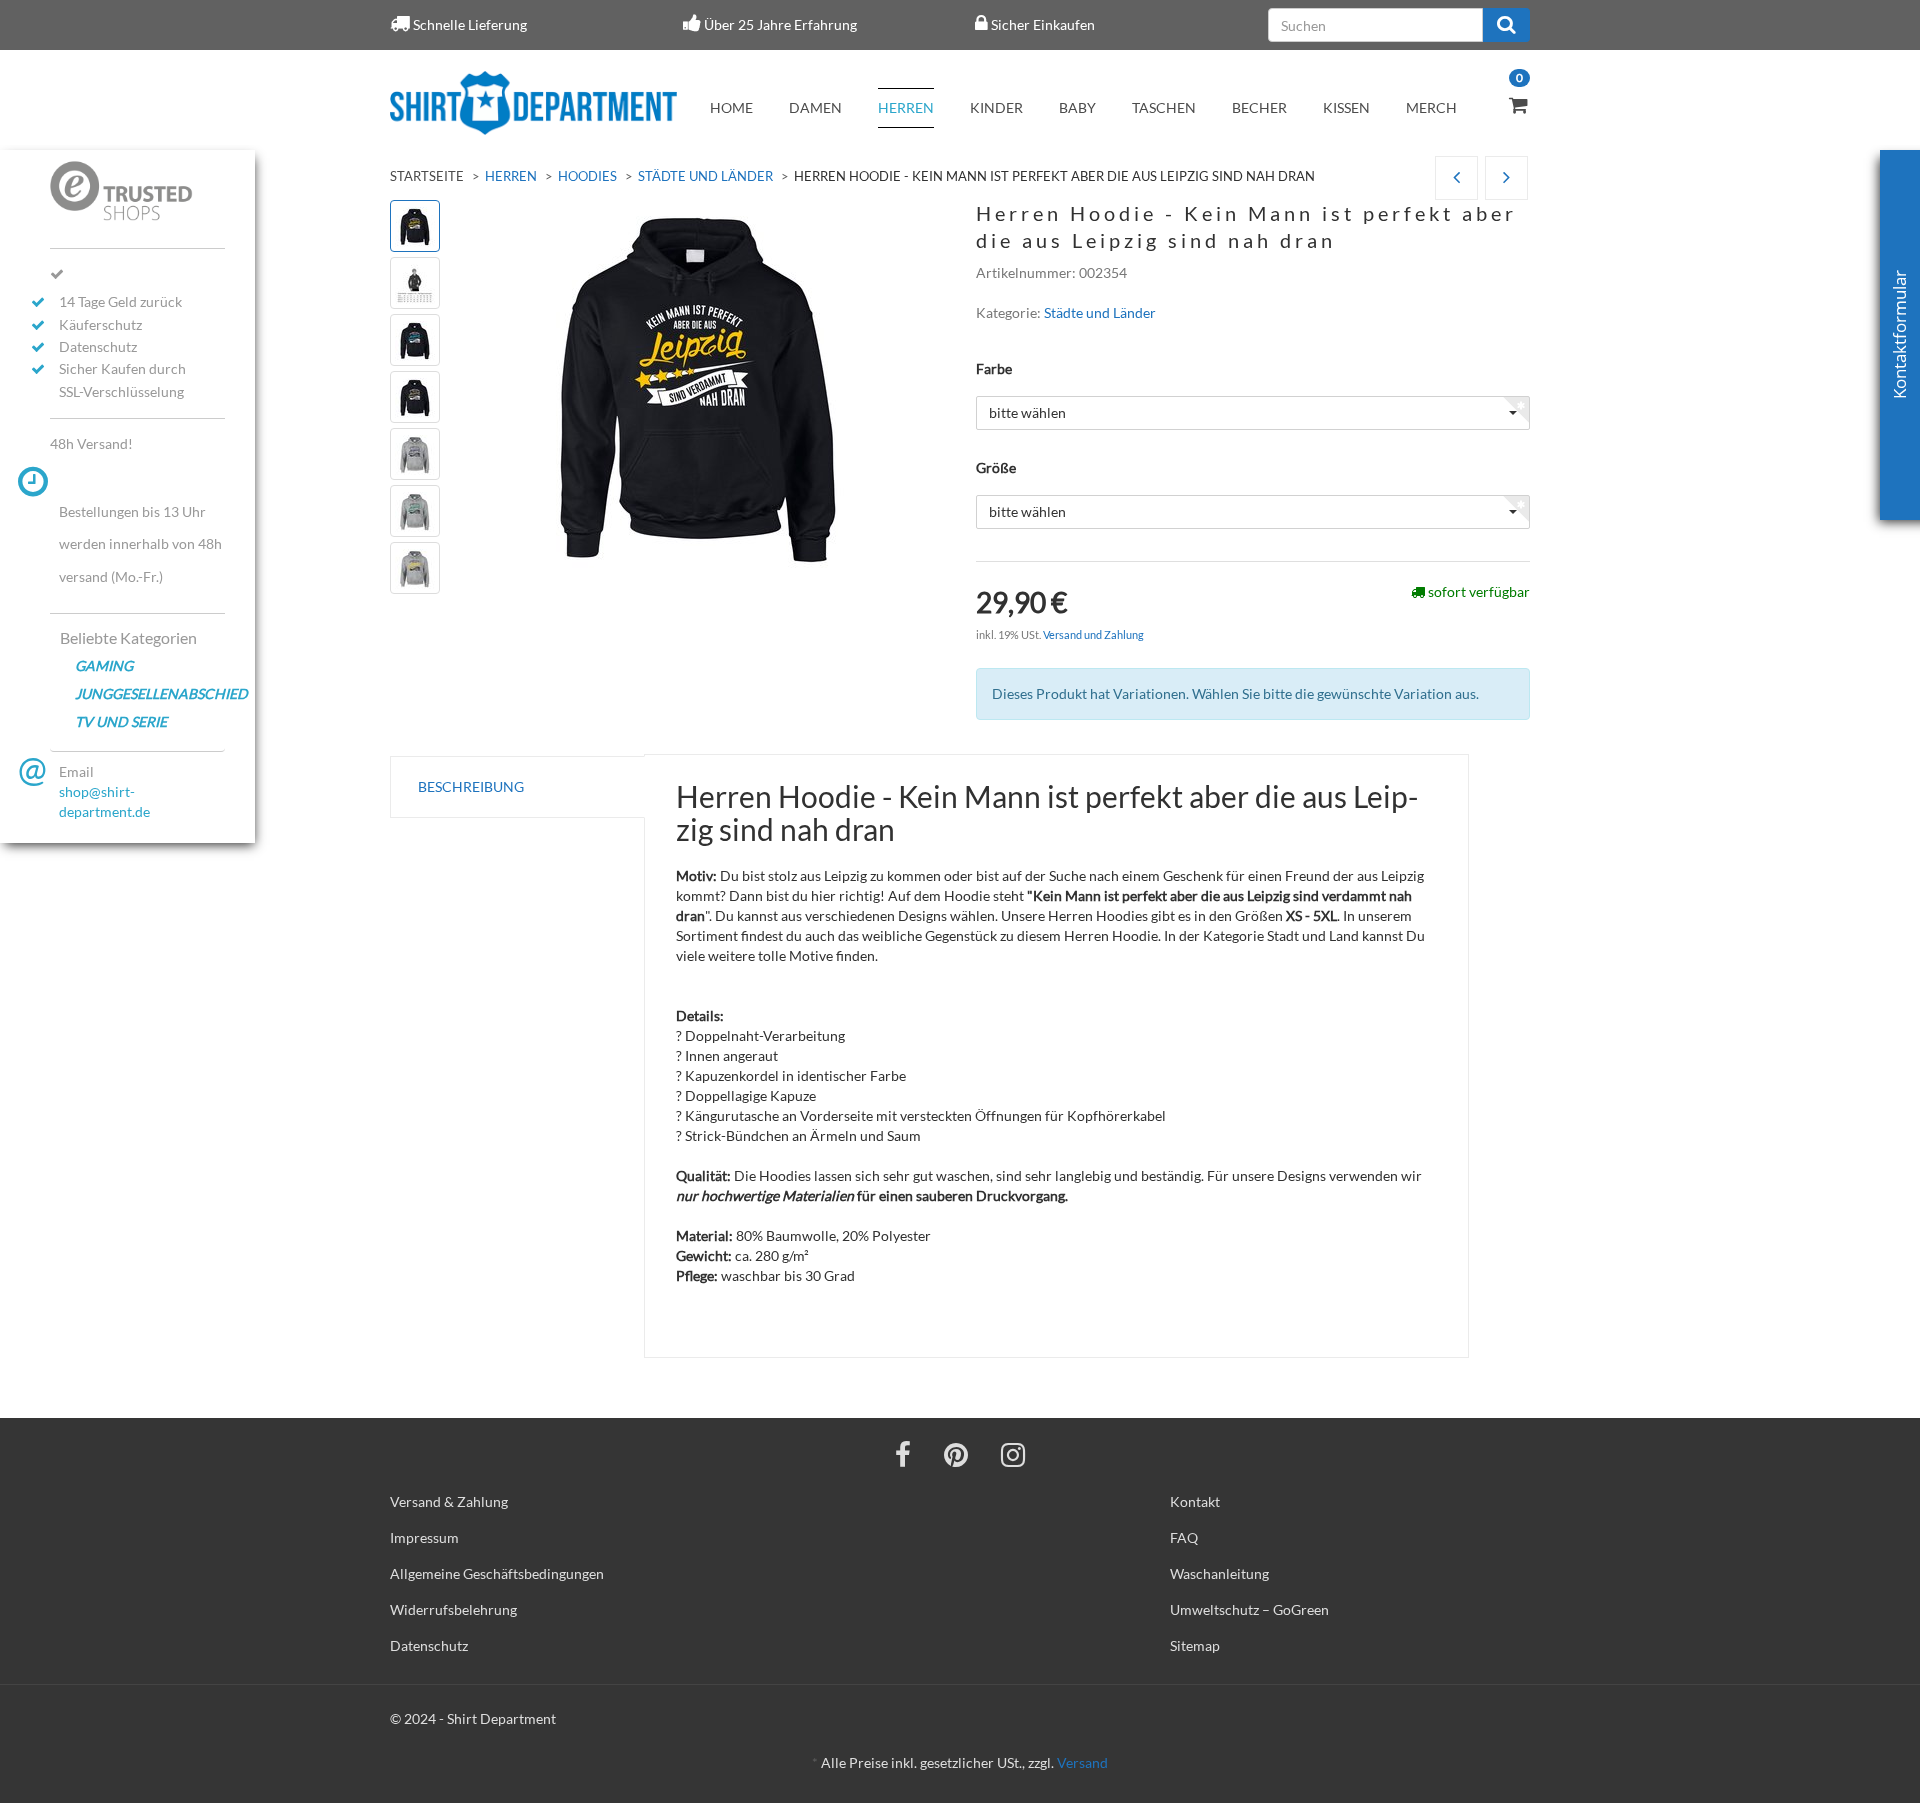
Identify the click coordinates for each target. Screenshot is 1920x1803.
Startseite (427, 176)
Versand (1082, 1762)
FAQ (1184, 1537)
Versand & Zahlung (449, 1501)
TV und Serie (121, 721)
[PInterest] (956, 1454)
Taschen (1164, 107)
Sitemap (1195, 1645)
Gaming (104, 665)
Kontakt (1195, 1501)
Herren (906, 107)
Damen (815, 107)
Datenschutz (429, 1645)
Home (731, 107)
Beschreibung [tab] (471, 786)
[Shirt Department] (533, 103)
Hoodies (587, 176)
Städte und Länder (705, 176)
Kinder (996, 107)
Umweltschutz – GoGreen (1249, 1609)
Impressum (424, 1537)
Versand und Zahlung (1093, 634)
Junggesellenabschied (150, 693)
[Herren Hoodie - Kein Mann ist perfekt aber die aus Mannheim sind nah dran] (1506, 178)
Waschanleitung (1219, 1573)
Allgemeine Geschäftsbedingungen (497, 1573)
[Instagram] (1013, 1454)
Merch (1431, 107)
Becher (1259, 107)
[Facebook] (903, 1454)
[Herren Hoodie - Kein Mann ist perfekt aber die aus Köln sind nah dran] (1456, 178)
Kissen (1346, 107)
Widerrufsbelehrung (453, 1609)
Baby (1077, 107)
